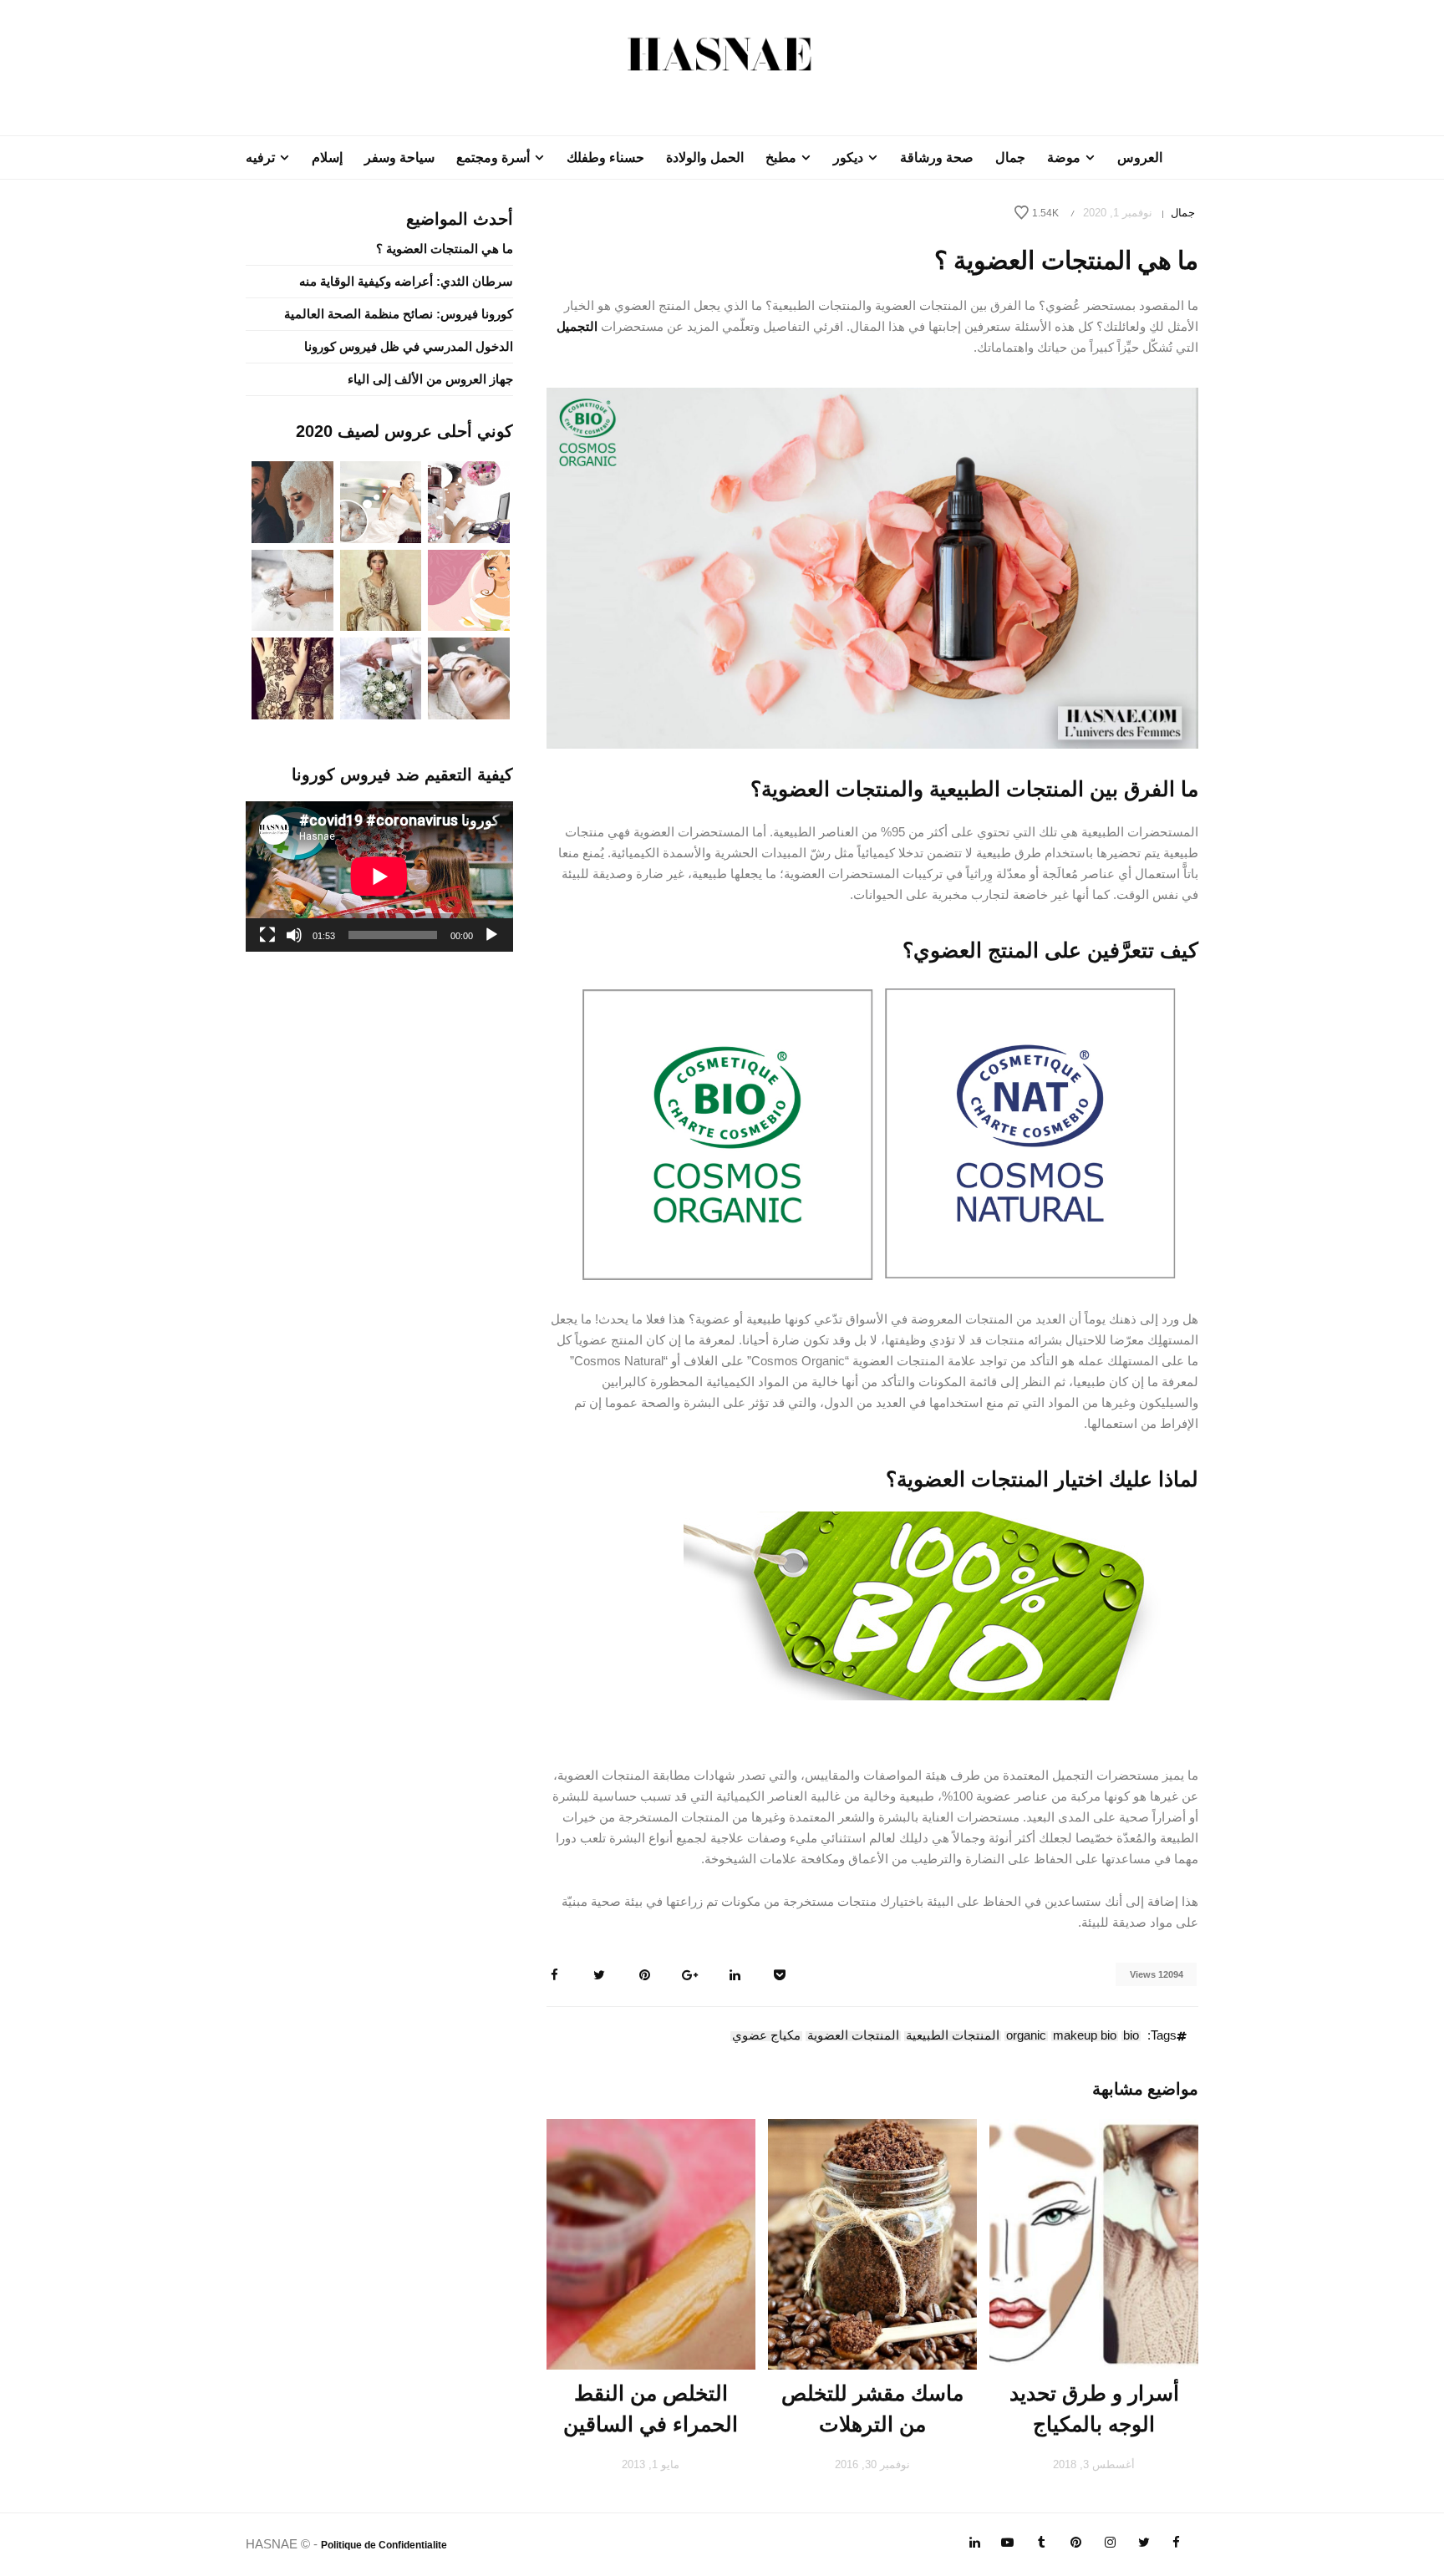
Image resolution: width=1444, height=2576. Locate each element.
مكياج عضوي (766, 2036)
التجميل (577, 326)
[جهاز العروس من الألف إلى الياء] (469, 501)
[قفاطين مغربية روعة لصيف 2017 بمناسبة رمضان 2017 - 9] (381, 589)
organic (1026, 2036)
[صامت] (294, 935)
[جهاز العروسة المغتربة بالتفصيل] (381, 501)
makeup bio (1085, 2036)
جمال (1010, 158)
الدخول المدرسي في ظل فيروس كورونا (409, 346)
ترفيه (260, 158)
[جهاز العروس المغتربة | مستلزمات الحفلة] (292, 589)
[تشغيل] (491, 935)
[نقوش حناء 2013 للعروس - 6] (292, 677)
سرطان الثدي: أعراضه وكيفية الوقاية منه (406, 281)
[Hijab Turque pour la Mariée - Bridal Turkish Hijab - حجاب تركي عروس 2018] (292, 501)
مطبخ (781, 158)
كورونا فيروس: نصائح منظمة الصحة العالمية (399, 314)
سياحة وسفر (399, 158)
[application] (379, 876)
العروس (1140, 158)
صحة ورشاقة (937, 158)
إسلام (327, 158)
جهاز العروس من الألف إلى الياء (430, 379)
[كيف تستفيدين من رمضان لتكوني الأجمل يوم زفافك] (469, 589)
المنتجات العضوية (853, 2036)
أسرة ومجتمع (493, 158)
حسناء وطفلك (605, 158)
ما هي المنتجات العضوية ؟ (445, 249)
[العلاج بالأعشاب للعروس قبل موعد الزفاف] (469, 677)
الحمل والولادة (705, 158)
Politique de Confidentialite (384, 2545)
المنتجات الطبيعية (953, 2036)
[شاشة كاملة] (267, 935)
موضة (1064, 158)
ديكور (848, 158)
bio (1131, 2036)
